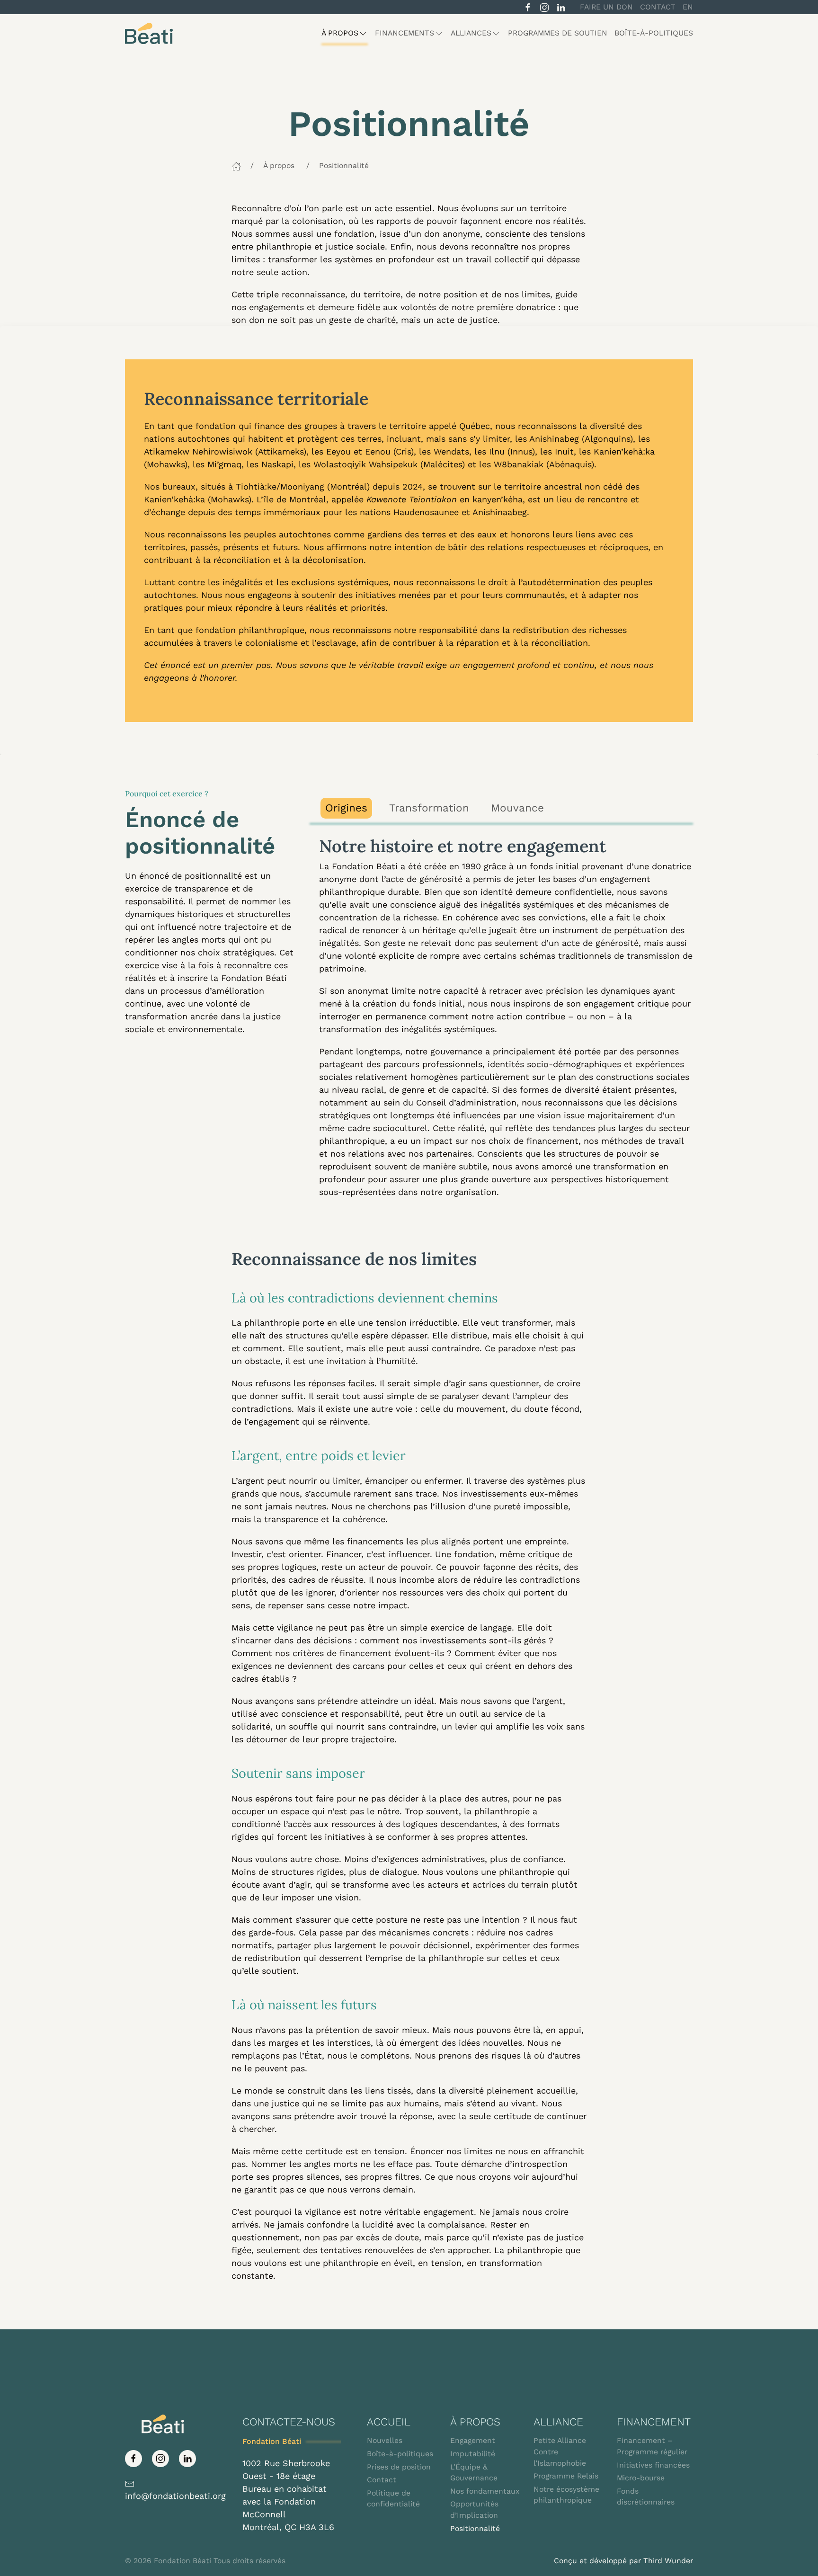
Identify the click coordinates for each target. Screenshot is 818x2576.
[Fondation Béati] (149, 33)
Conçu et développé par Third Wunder (623, 2561)
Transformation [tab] (429, 808)
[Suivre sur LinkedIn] (561, 6)
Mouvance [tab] (517, 808)
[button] (345, 33)
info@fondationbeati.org (175, 2496)
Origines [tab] (346, 808)
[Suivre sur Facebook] (528, 6)
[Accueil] (236, 165)
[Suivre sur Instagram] (544, 6)
